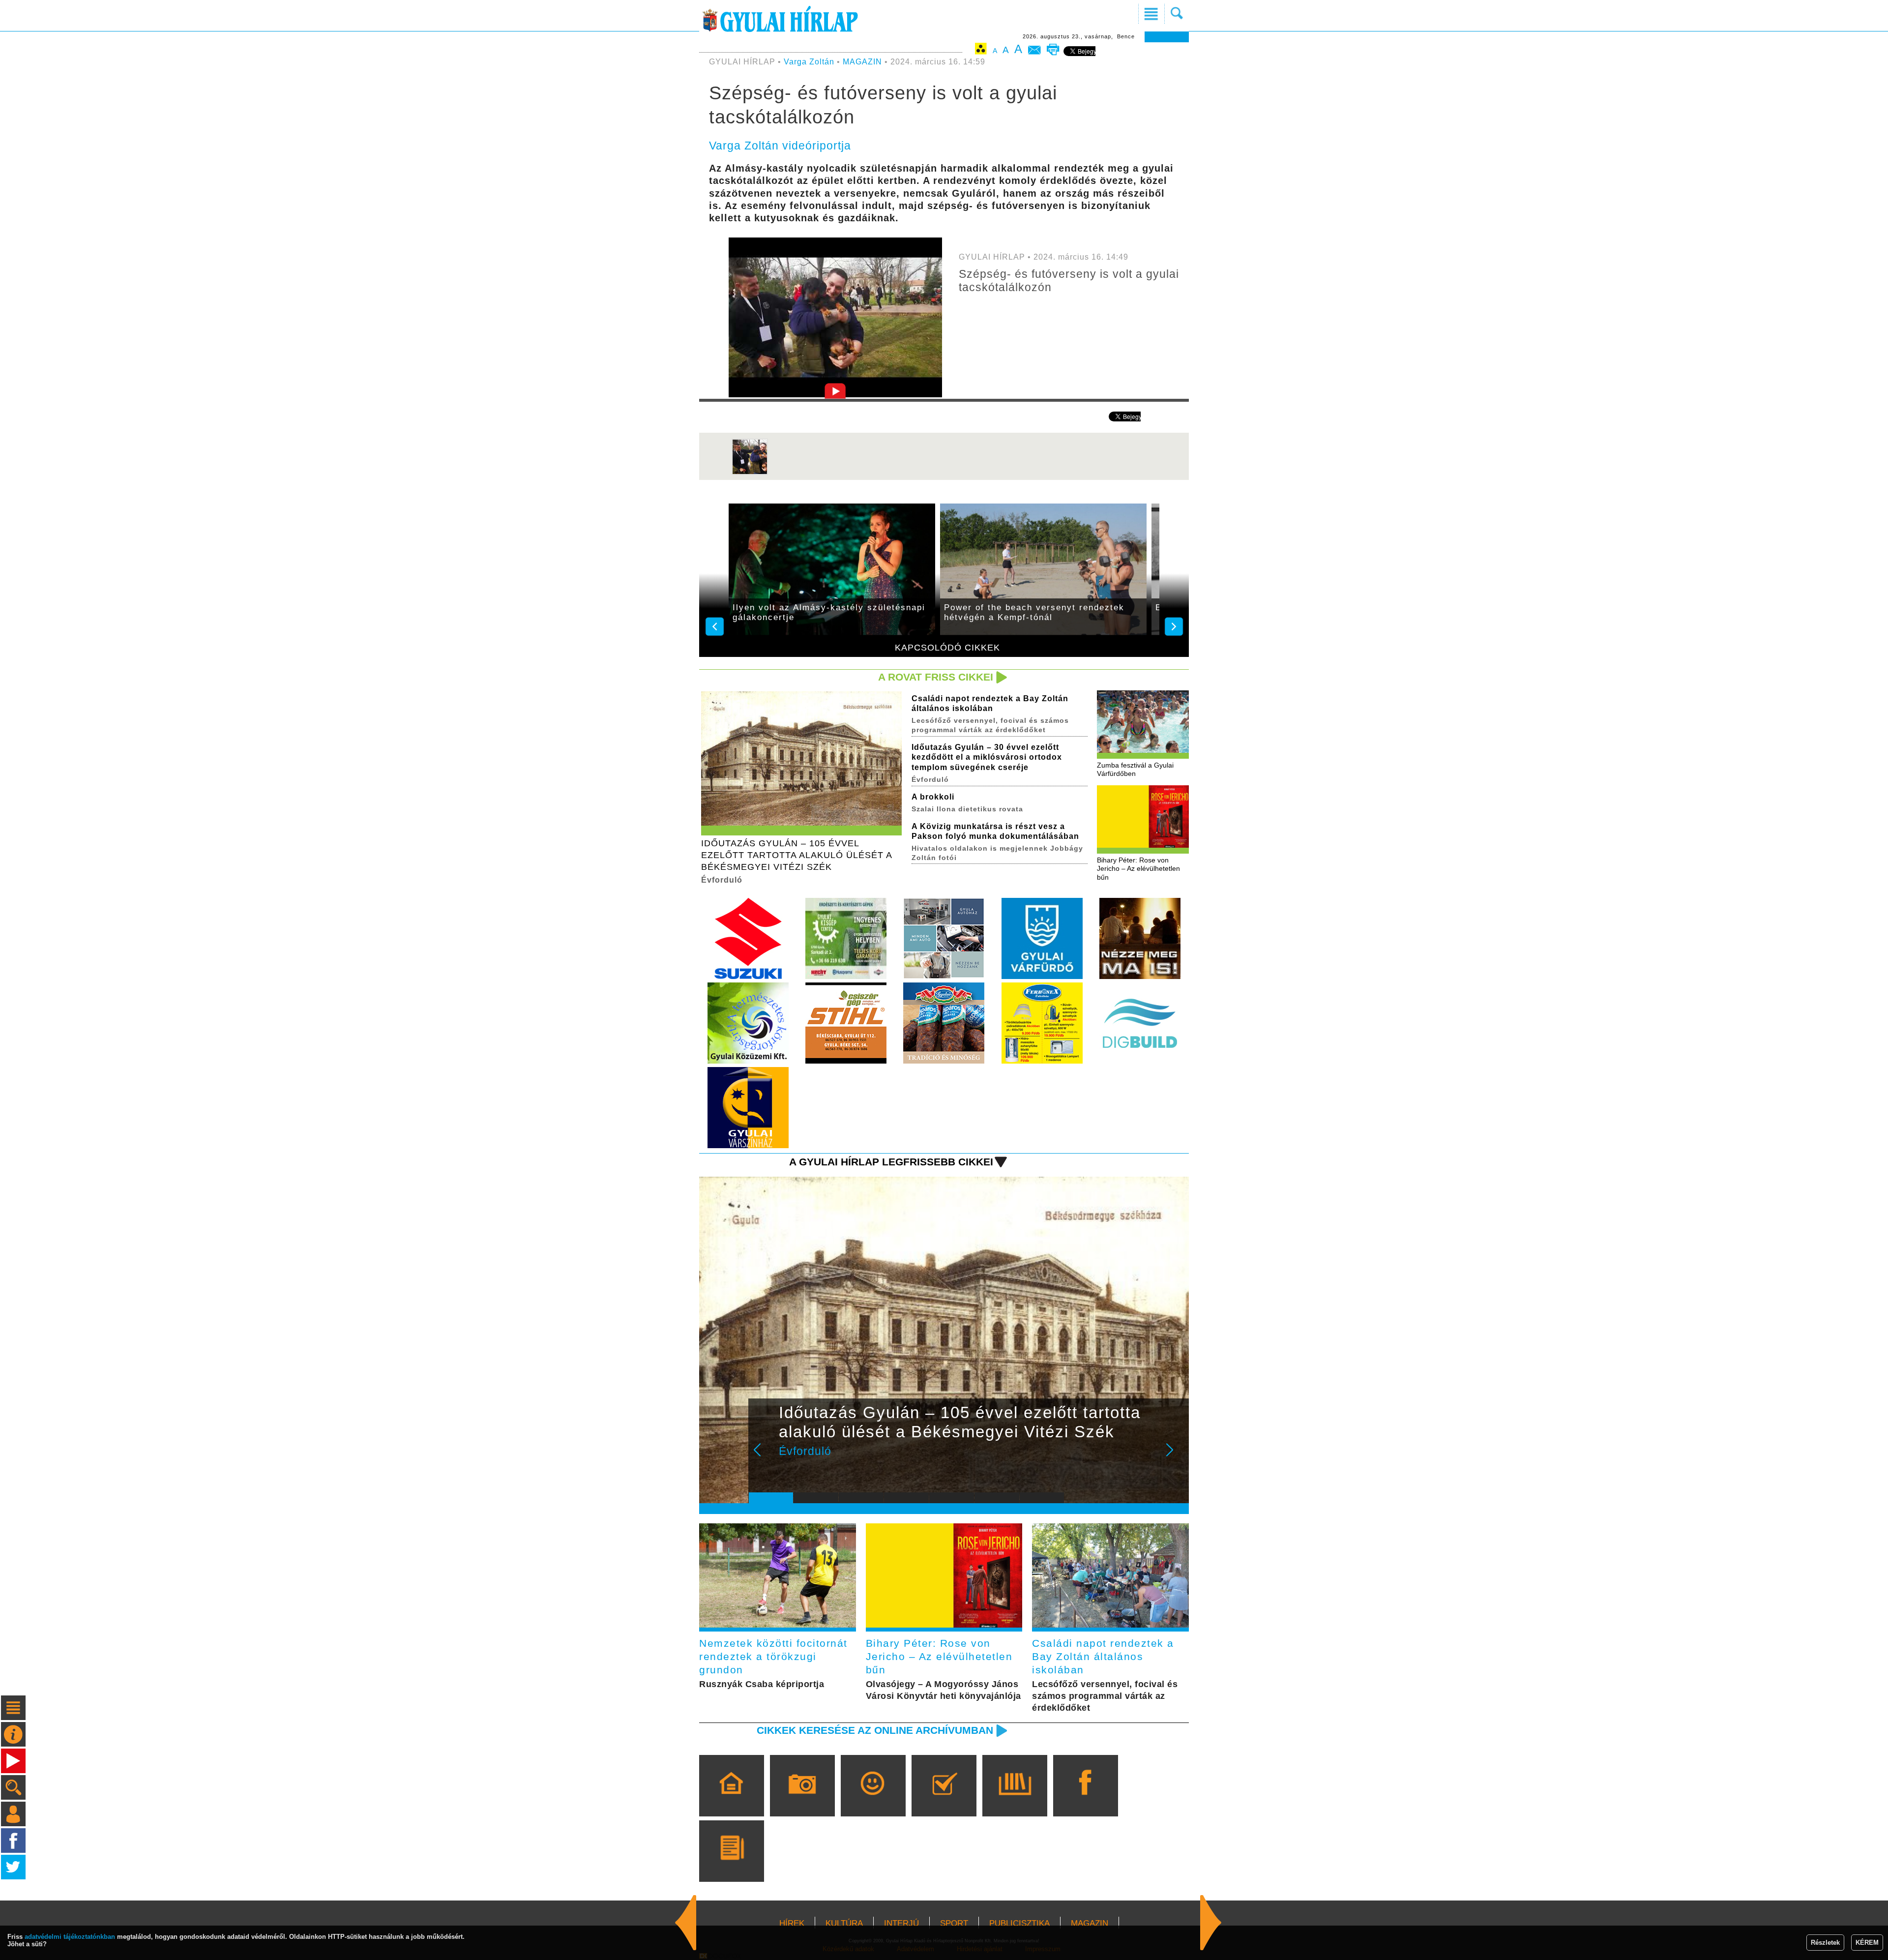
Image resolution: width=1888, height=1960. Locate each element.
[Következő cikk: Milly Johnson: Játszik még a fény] (686, 1923)
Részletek (1825, 1943)
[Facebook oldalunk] (1085, 1800)
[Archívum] (1015, 1800)
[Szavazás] (944, 1800)
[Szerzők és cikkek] (731, 1865)
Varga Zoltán (809, 62)
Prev (764, 1456)
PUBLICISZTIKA (1019, 1923)
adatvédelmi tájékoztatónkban (70, 1937)
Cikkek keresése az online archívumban (875, 1730)
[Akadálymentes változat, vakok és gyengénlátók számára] (981, 50)
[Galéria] (802, 1800)
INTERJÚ (901, 1923)
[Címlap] (731, 1800)
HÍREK (792, 1923)
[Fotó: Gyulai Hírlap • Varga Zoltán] (750, 473)
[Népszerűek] (873, 1800)
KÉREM (1867, 1943)
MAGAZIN (862, 62)
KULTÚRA (844, 1923)
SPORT (954, 1923)
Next (1175, 1456)
